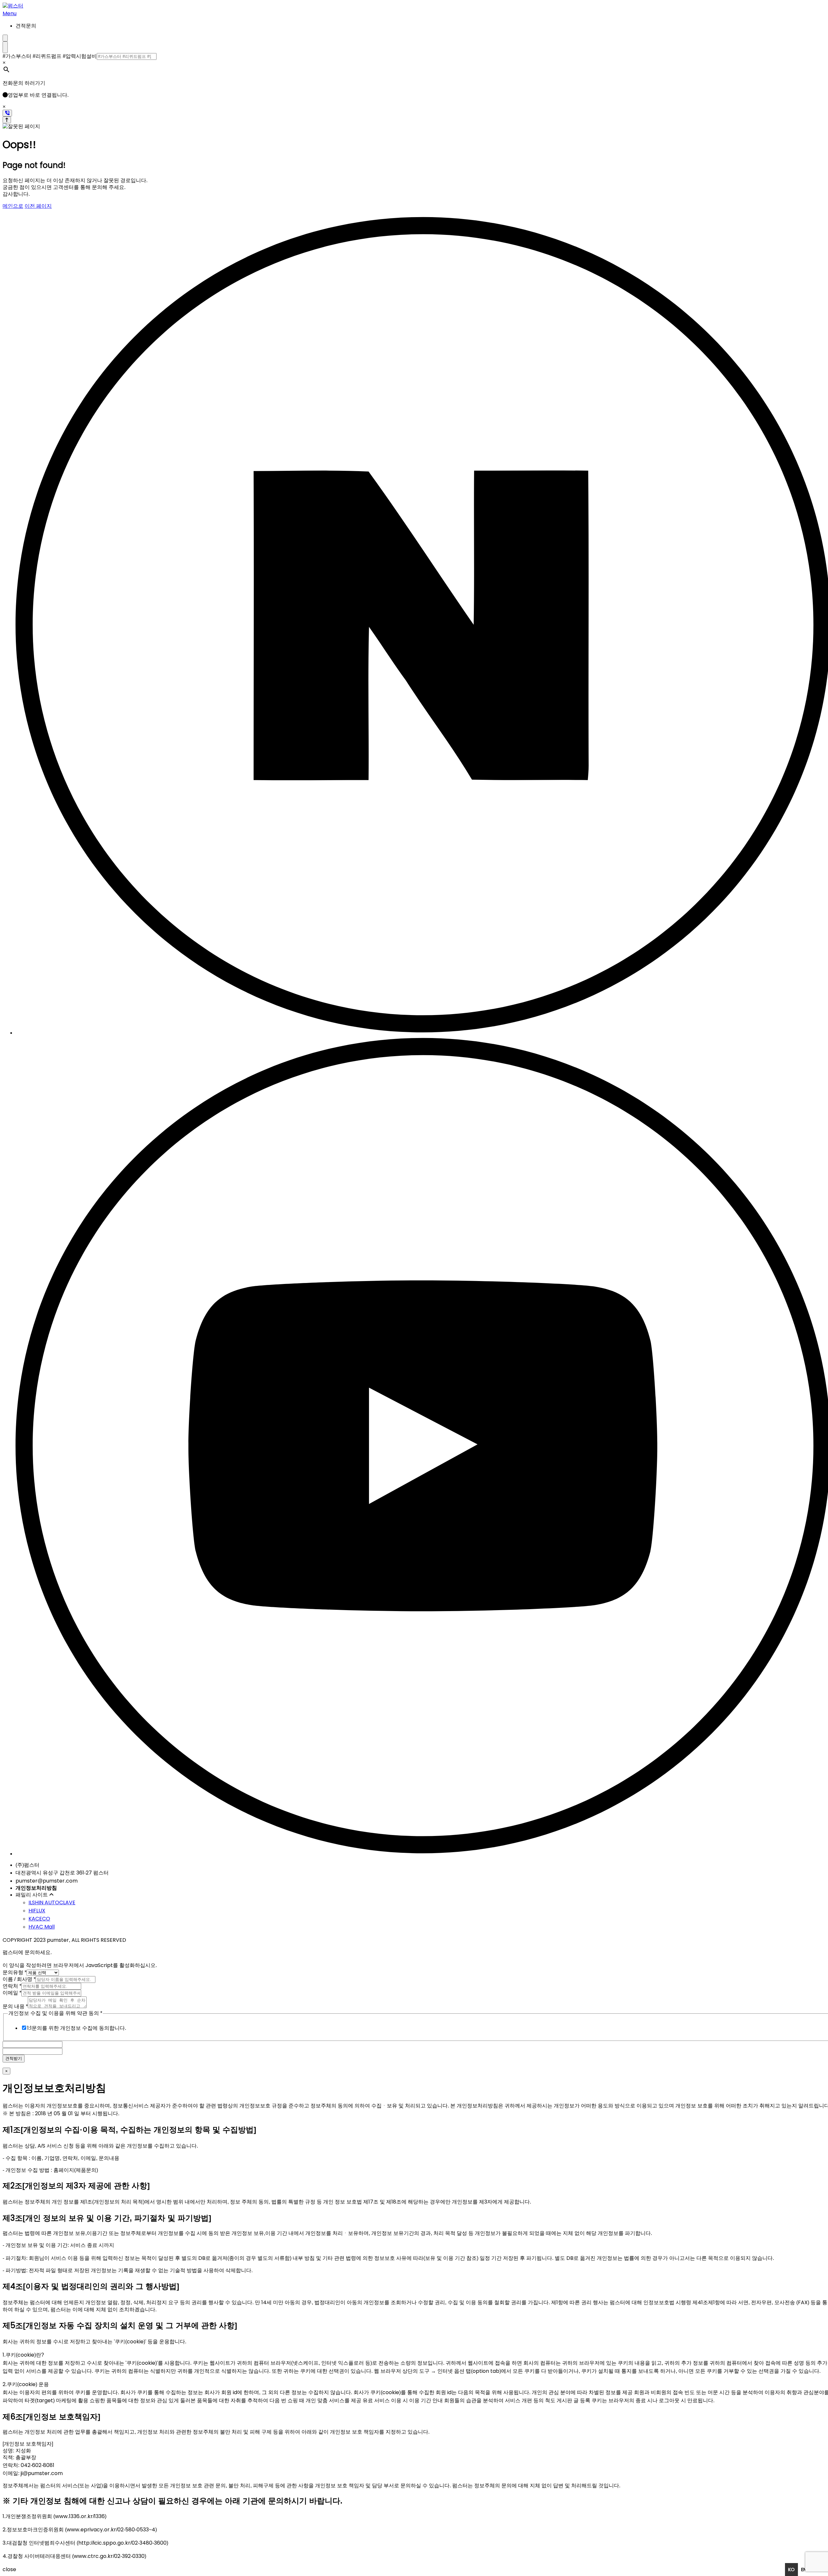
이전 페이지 (38, 206)
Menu (10, 13)
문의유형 (15, 1972)
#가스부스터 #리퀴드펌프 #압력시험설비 (50, 56)
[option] (804, 2570)
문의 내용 (15, 2006)
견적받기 (14, 2058)
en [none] (804, 2570)
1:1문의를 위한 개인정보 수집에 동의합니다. (77, 2028)
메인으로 (13, 206)
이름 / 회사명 (19, 1979)
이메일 (12, 1993)
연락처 (12, 1986)
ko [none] (791, 2570)
